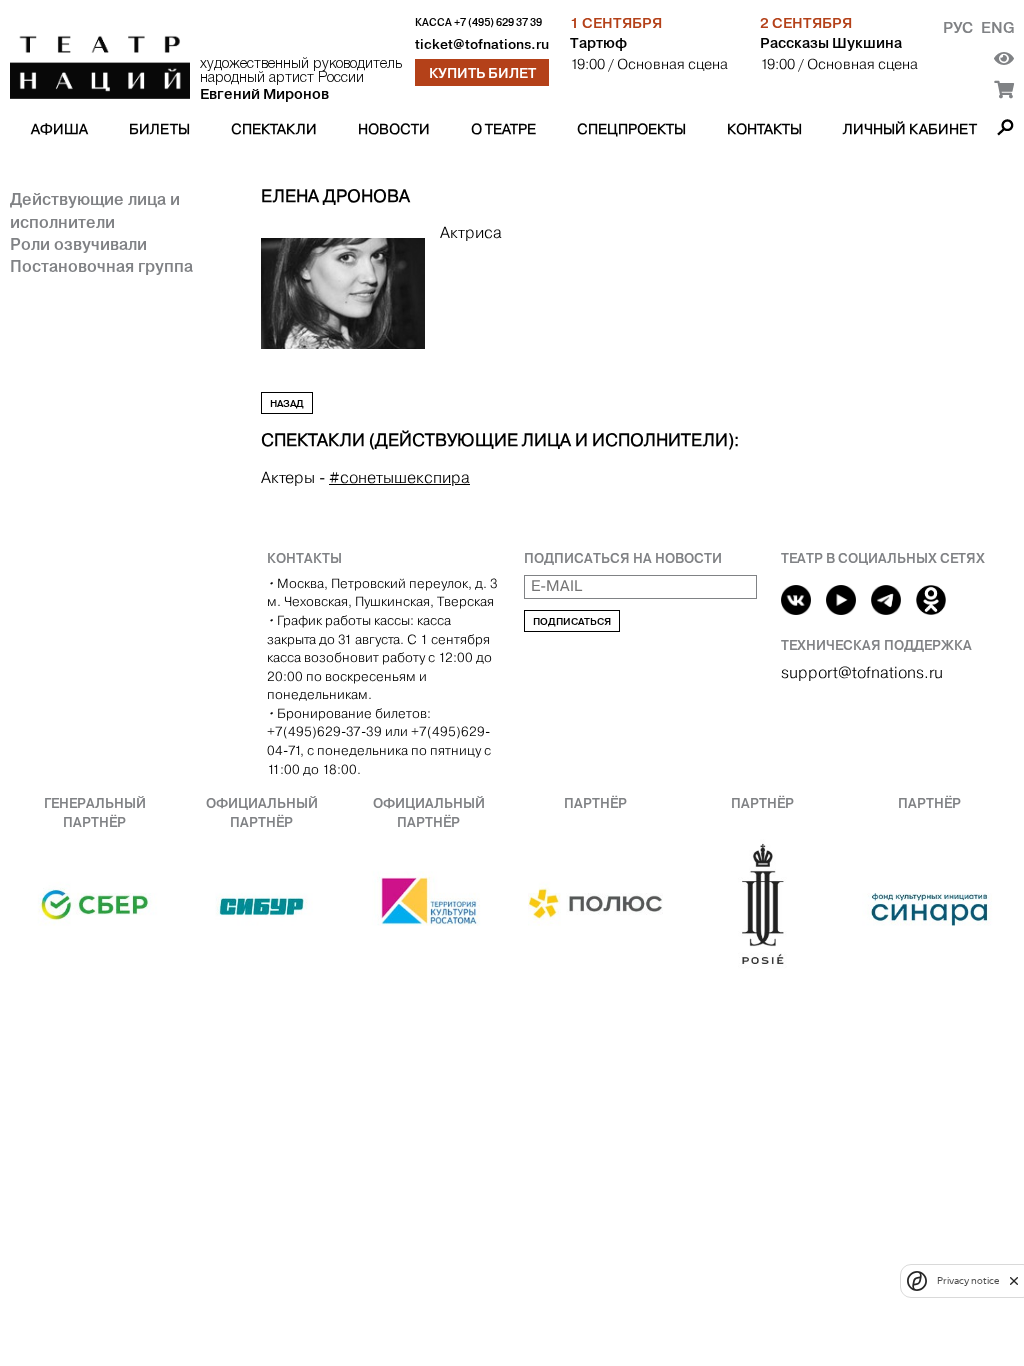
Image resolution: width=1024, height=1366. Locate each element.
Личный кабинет (910, 129)
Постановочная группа (101, 266)
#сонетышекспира (399, 477)
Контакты (764, 129)
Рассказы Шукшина (831, 43)
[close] (1014, 1280)
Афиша (59, 129)
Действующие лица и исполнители (95, 210)
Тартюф (598, 43)
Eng (997, 27)
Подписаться (572, 621)
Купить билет (482, 73)
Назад (287, 403)
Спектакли (274, 129)
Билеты (159, 129)
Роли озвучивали (78, 244)
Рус (958, 27)
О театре (503, 129)
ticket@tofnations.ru (482, 44)
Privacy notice (968, 1280)
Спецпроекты (631, 129)
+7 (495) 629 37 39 (498, 22)
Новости (394, 129)
